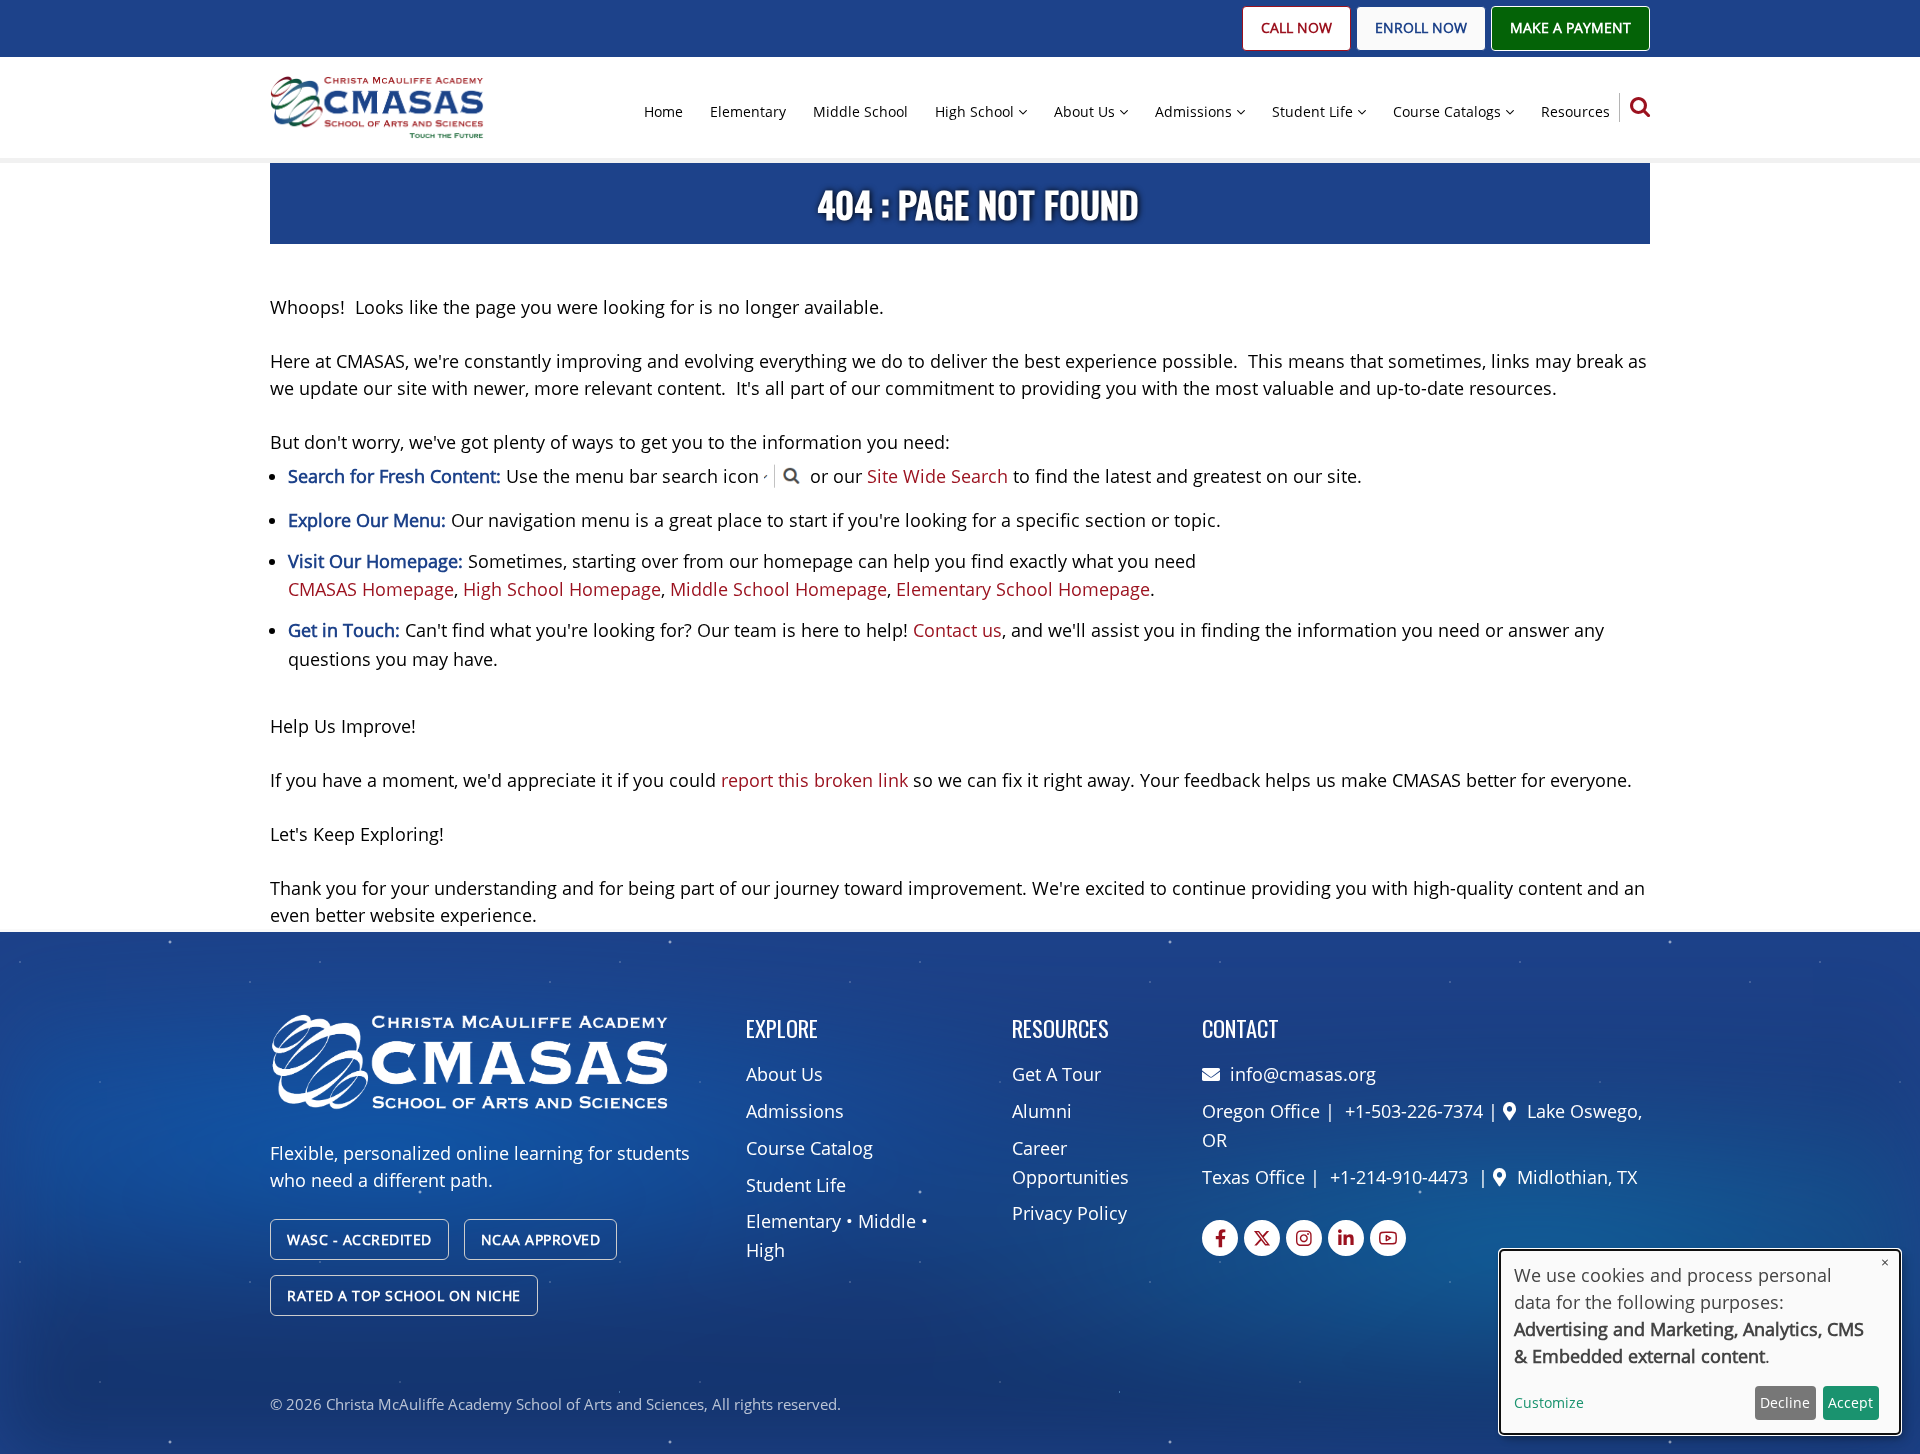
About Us (1084, 111)
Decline (1785, 1402)
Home (663, 111)
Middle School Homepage (778, 589)
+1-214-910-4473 (1399, 1177)
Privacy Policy (1069, 1213)
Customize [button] (1549, 1402)
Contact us (957, 630)
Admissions (1193, 111)
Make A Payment (1570, 28)
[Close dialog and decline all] (1885, 1262)
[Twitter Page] (1262, 1238)
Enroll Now (1421, 28)
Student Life (1312, 111)
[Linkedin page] (1346, 1238)
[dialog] (1700, 1342)
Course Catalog (809, 1148)
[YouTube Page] (1388, 1238)
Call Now (1296, 28)
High (765, 1250)
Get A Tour (1056, 1074)
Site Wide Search (937, 476)
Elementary (748, 111)
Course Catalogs (1447, 111)
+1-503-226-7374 (1411, 1111)
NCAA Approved (541, 1239)
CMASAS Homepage (371, 589)
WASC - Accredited (359, 1239)
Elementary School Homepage (1023, 589)
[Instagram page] (1304, 1238)
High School (974, 111)
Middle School (860, 111)
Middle (887, 1221)
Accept (1850, 1402)
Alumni (1042, 1111)
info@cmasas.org (1303, 1074)
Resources (1575, 111)
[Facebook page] (1220, 1238)
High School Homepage (562, 589)
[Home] (377, 106)
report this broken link (814, 780)
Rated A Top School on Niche (404, 1295)
